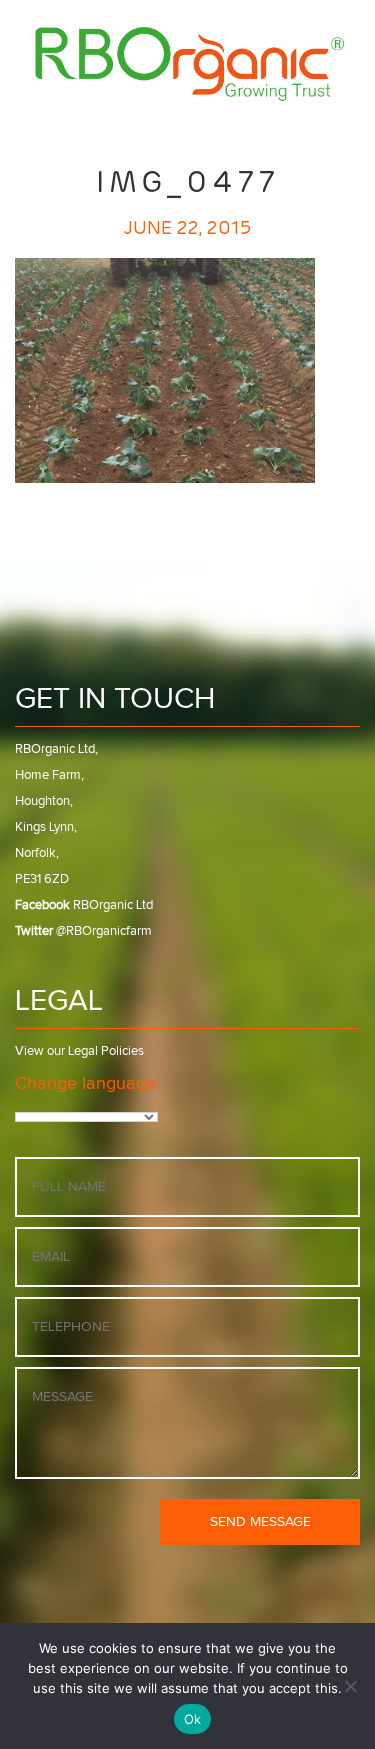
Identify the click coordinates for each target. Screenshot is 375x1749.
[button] (290, 122)
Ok (193, 1719)
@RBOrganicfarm (83, 931)
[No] (350, 1686)
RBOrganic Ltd (84, 905)
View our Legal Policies (79, 1051)
